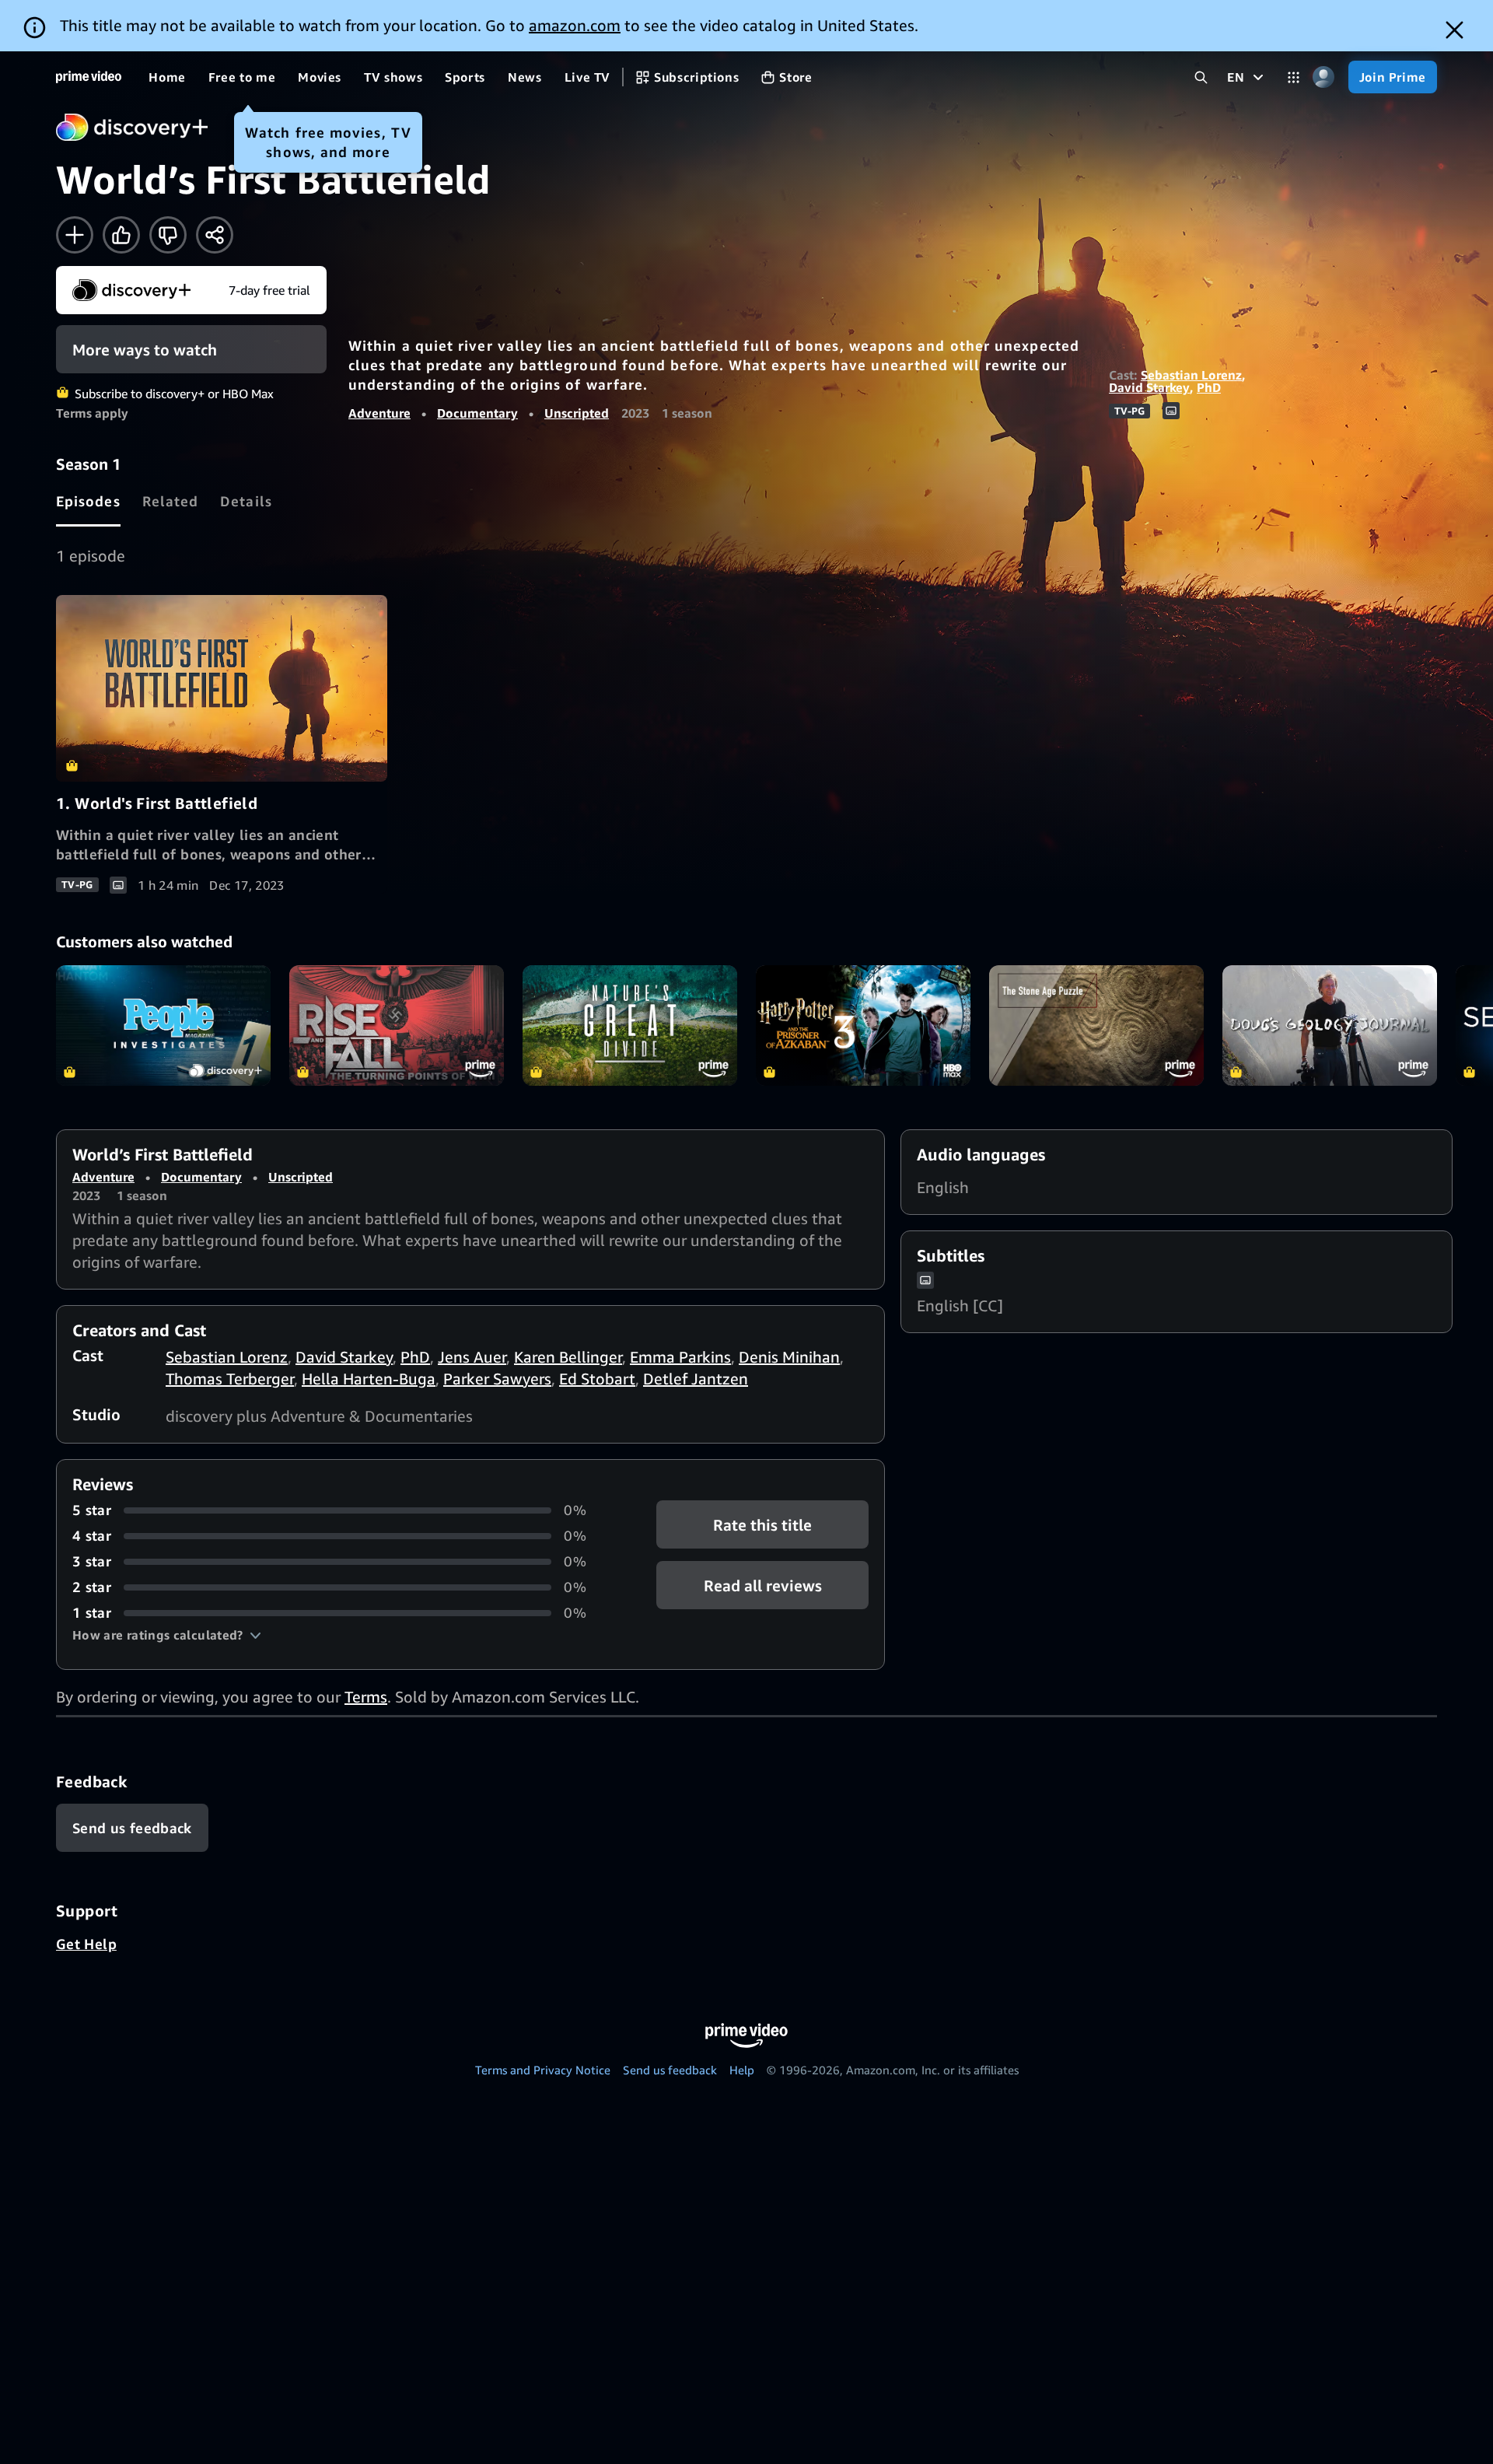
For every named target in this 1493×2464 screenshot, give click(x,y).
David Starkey (1149, 387)
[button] (167, 1635)
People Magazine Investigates (163, 1025)
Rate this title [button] (762, 1525)
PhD (1209, 387)
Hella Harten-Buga (369, 1379)
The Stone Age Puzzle (1096, 1025)
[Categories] (1294, 77)
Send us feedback (670, 2070)
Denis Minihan (789, 1357)
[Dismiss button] (1455, 30)
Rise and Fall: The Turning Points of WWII (397, 1025)
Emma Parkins (680, 1357)
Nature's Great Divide (630, 1025)
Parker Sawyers (497, 1379)
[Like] (121, 235)
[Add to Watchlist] (75, 235)
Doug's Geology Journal (1330, 1025)
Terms (366, 1697)
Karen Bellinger (568, 1357)
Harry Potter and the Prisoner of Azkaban (863, 1025)
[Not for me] (168, 235)
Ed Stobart (597, 1379)
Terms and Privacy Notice (543, 2070)
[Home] (89, 77)
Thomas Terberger (230, 1379)
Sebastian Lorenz (1191, 375)
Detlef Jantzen (696, 1379)
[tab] (88, 501)
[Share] (215, 235)
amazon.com (575, 25)
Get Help (86, 1944)
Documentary (477, 413)
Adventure (379, 413)
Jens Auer (472, 1357)
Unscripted (577, 413)
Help (742, 2070)
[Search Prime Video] (1201, 77)
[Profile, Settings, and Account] (1324, 77)
